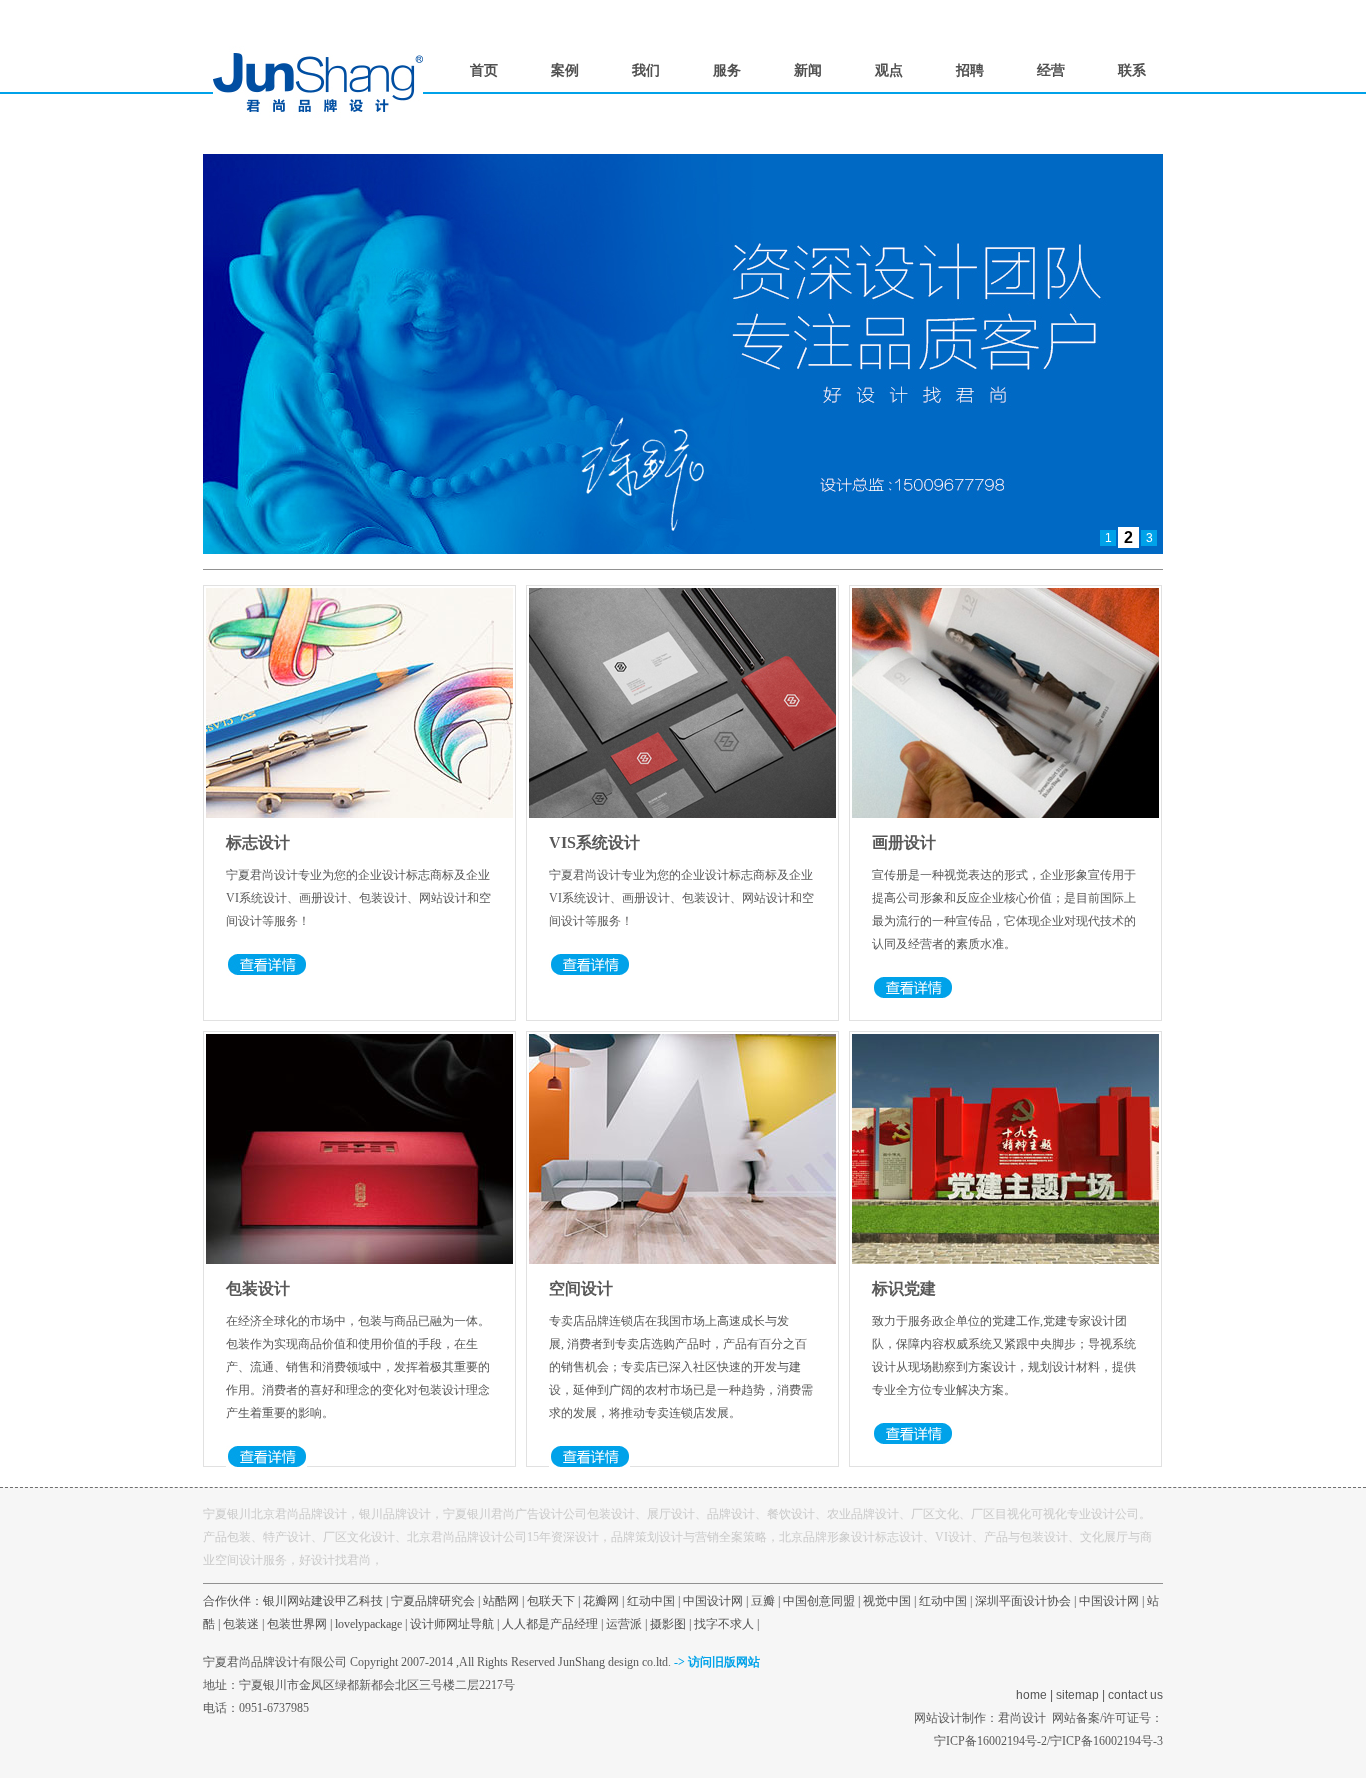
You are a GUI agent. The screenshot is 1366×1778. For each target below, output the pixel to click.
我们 (646, 70)
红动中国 (651, 1601)
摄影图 (668, 1624)
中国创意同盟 (819, 1601)
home (1031, 1695)
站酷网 (501, 1601)
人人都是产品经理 (550, 1624)
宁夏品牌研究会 (433, 1601)
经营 (1051, 70)
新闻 (808, 70)
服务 (727, 70)
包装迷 (241, 1624)
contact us (1135, 1695)
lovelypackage (368, 1624)
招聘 (970, 70)
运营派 (624, 1624)
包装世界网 (297, 1624)
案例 (565, 70)
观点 (889, 70)
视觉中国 (887, 1601)
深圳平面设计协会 (1023, 1601)
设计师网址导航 (452, 1624)
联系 (1132, 70)
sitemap (1077, 1695)
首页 (484, 70)
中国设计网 (713, 1601)
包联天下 (551, 1601)
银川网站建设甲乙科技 (323, 1601)
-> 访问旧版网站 (717, 1662)
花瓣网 (601, 1601)
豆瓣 (763, 1601)
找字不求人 (724, 1624)
